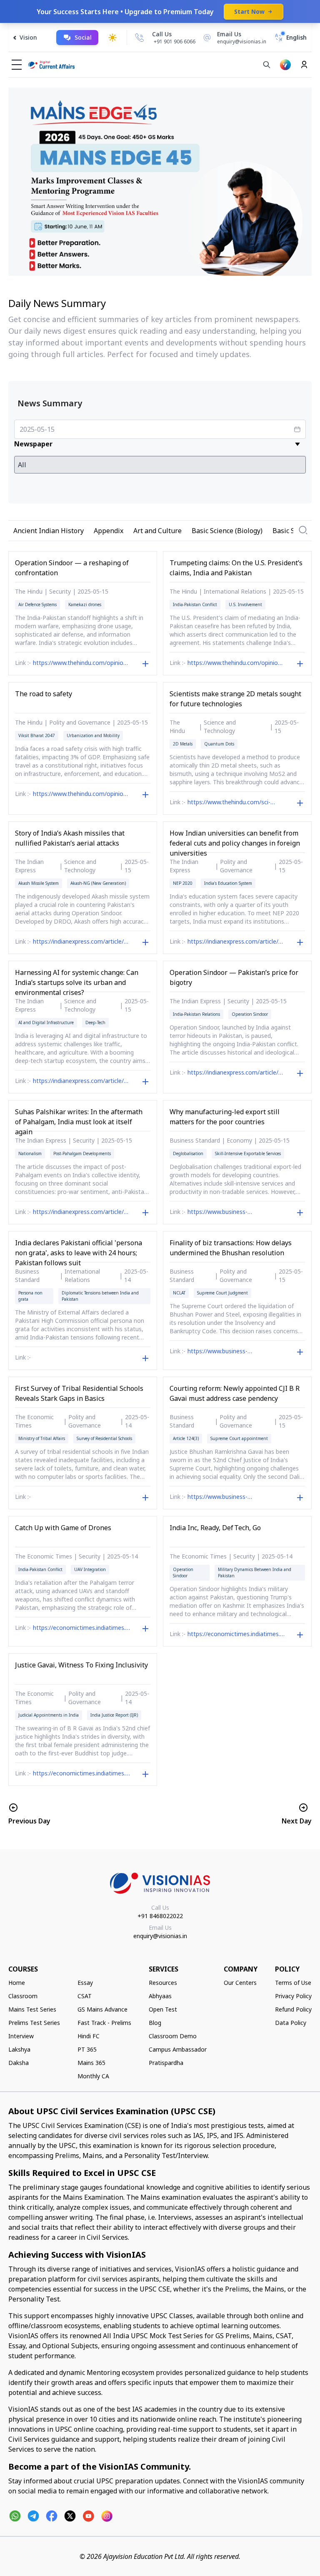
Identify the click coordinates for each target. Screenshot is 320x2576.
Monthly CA (93, 2076)
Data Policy (291, 2023)
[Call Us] (140, 38)
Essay (85, 1983)
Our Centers (240, 1983)
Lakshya (19, 2049)
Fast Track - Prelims (104, 2023)
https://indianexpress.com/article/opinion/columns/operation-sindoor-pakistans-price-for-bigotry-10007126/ (236, 1073)
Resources (163, 1983)
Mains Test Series (32, 2009)
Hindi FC (89, 2036)
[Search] (267, 65)
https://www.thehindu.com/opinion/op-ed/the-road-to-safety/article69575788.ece (81, 795)
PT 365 (87, 2049)
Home (17, 1983)
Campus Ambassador (178, 2049)
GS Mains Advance (102, 2009)
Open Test (163, 2009)
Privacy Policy (293, 1996)
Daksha (19, 2063)
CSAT (85, 1996)
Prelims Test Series (34, 2023)
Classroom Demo (173, 2036)
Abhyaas (160, 1996)
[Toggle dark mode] (112, 38)
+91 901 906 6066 (175, 42)
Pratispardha (166, 2063)
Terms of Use (293, 1983)
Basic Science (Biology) (227, 531)
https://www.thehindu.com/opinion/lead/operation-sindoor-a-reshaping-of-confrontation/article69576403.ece (81, 664)
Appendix (109, 531)
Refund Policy (293, 2009)
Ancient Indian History (49, 531)
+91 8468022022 (160, 1916)
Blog (155, 2023)
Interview (21, 2036)
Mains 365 (91, 2063)
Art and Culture (157, 531)
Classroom (23, 1996)
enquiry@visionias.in (160, 1936)
